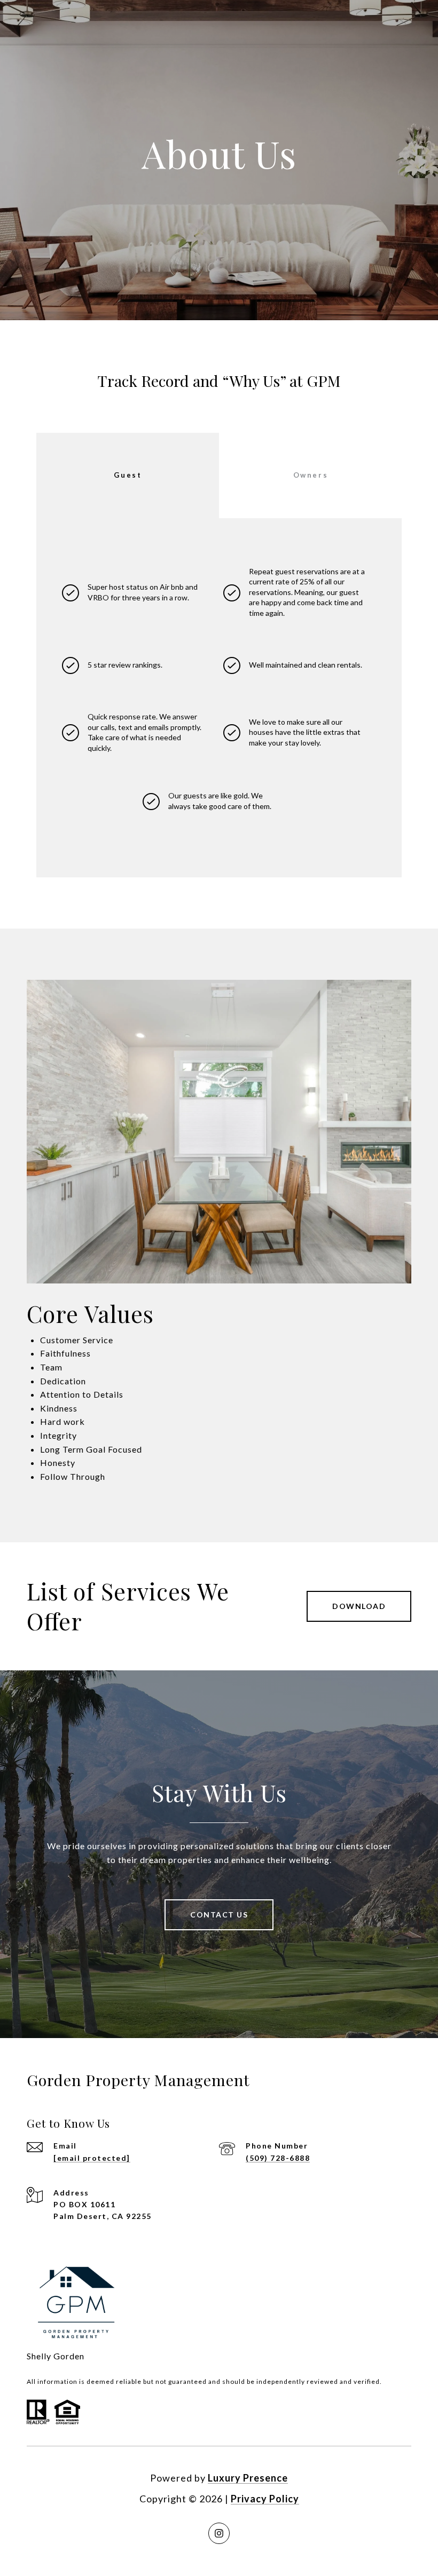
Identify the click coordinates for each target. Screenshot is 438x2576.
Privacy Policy (265, 2499)
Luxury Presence (248, 2478)
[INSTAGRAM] (219, 2533)
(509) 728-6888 (278, 2158)
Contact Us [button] (219, 1915)
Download (359, 1606)
